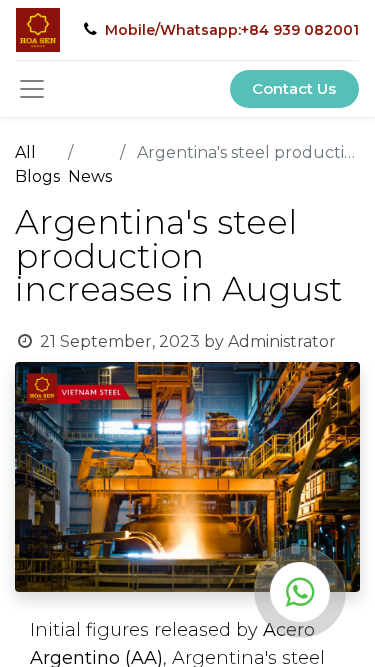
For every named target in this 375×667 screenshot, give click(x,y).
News (90, 176)
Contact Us (294, 88)
